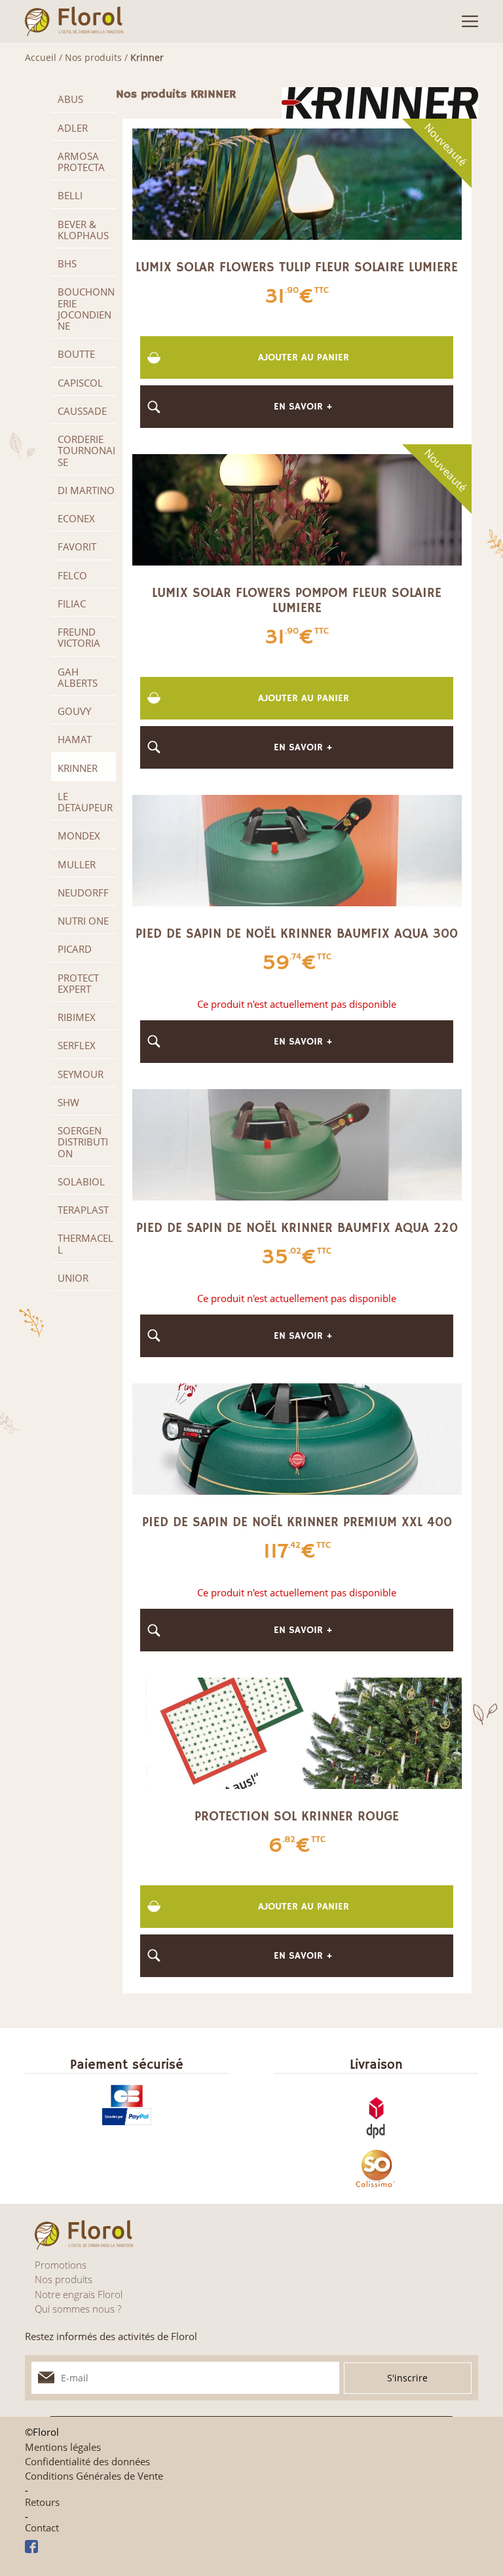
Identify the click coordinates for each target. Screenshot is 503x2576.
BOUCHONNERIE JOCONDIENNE (86, 309)
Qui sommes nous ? (78, 2309)
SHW (68, 1102)
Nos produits (93, 57)
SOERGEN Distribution (83, 1142)
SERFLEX (77, 1045)
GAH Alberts (78, 677)
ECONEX (76, 518)
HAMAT (75, 739)
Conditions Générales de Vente (94, 2476)
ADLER (73, 128)
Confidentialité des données (87, 2462)
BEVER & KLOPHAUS (83, 230)
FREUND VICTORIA (79, 637)
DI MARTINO (86, 490)
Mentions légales (63, 2447)
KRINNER (78, 768)
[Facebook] (251, 2547)
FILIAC (72, 604)
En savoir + (303, 407)
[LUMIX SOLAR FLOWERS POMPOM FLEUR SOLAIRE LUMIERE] (297, 509)
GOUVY (74, 711)
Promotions (61, 2265)
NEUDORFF (83, 893)
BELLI (70, 195)
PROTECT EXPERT (78, 983)
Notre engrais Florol (79, 2294)
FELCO (72, 575)
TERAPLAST (83, 1210)
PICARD (75, 949)
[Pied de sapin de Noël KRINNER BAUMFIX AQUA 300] (297, 849)
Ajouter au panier (304, 357)
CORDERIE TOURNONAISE (86, 451)
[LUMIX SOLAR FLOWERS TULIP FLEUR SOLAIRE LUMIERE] (297, 183)
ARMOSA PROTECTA (81, 162)
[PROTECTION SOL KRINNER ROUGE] (297, 1732)
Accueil (41, 57)
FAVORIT (77, 547)
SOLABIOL (81, 1182)
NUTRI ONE (83, 921)
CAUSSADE (82, 411)
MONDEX (79, 836)
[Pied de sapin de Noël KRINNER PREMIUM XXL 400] (297, 1438)
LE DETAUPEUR (85, 802)
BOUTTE (76, 354)
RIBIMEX (77, 1017)
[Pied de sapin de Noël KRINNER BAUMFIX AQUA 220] (297, 1144)
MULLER (77, 864)
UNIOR (73, 1278)
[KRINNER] (380, 102)
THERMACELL (85, 1243)
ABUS (70, 99)
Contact (42, 2528)
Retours (42, 2502)
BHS (67, 263)
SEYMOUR (81, 1074)
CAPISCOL (80, 383)
